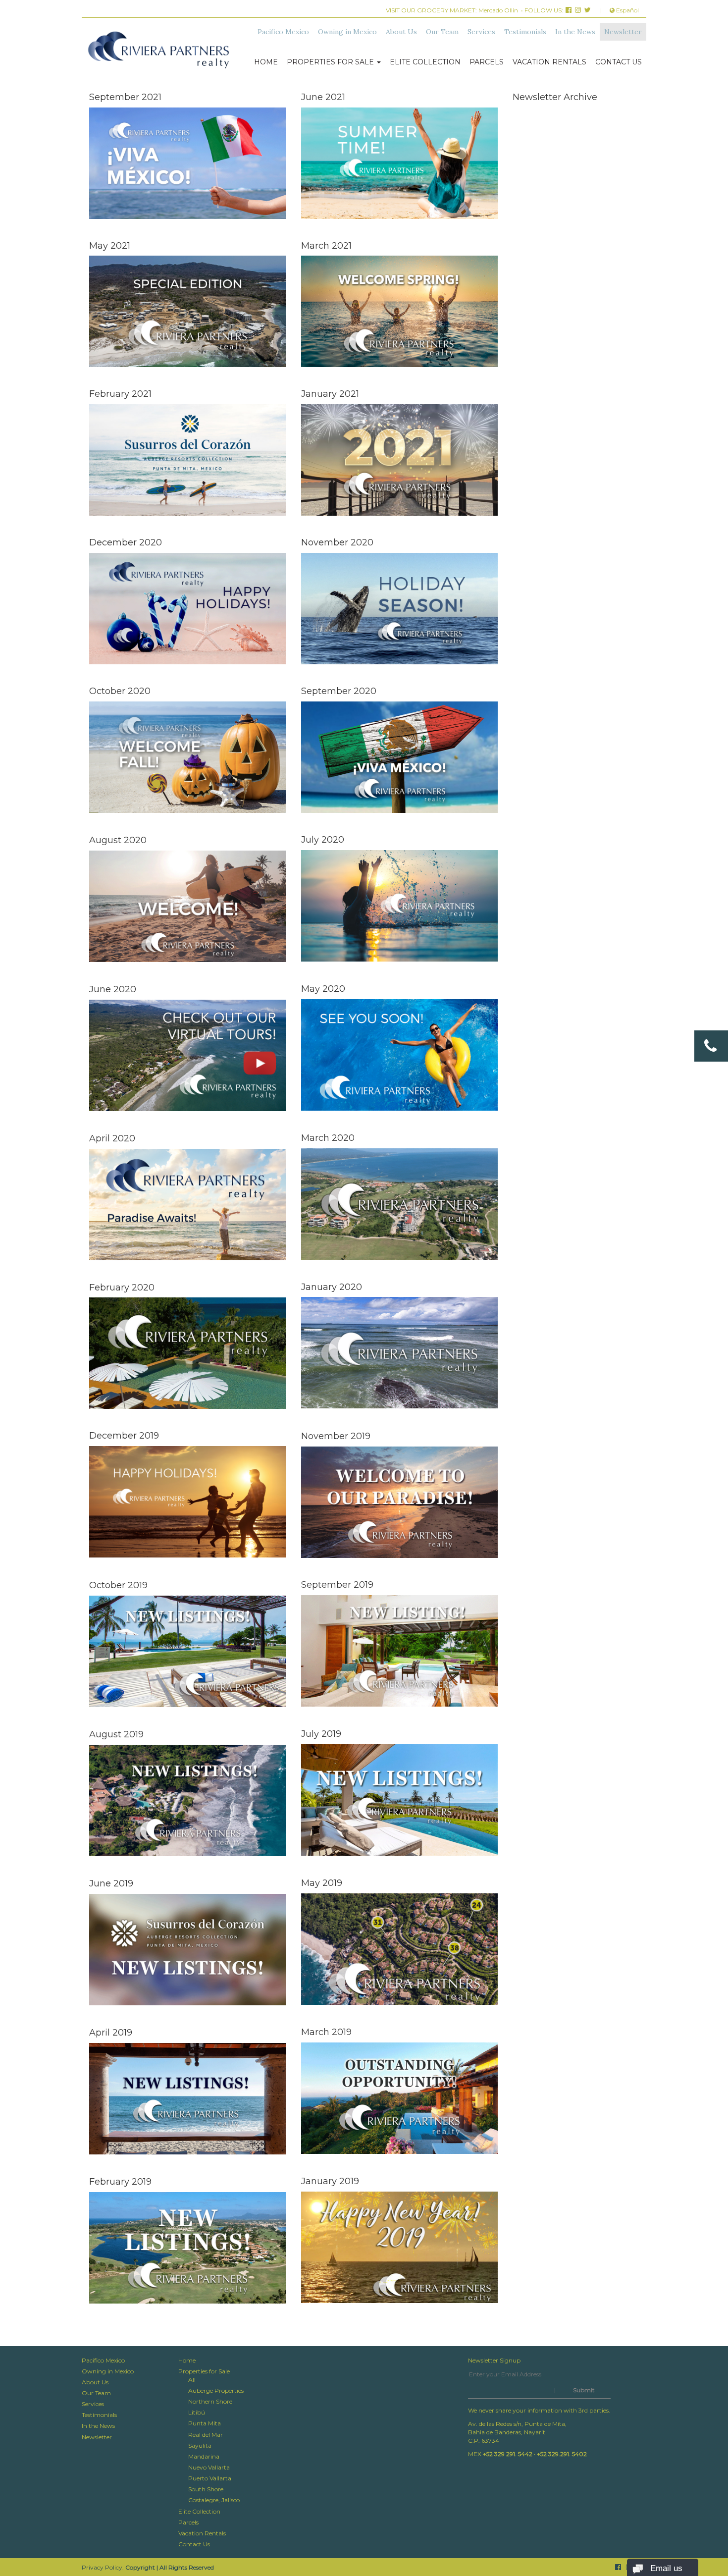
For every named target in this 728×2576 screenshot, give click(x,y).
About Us (401, 32)
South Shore (206, 2489)
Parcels (487, 62)
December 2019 (124, 1436)
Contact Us (619, 62)
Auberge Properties (216, 2390)
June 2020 (113, 989)
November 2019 (336, 1436)
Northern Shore (210, 2401)
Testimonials (525, 32)
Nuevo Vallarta (209, 2467)
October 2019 (118, 1585)
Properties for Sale (331, 62)
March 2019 (326, 2032)
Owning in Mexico (347, 32)
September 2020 (339, 691)
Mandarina (204, 2456)
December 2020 (126, 542)
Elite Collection (425, 62)
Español (627, 10)
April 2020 (112, 1138)
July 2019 (321, 1734)
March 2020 (328, 1138)
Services (481, 32)
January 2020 (332, 1287)
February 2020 (122, 1288)
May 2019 (322, 1883)
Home (266, 62)
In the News (575, 32)
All (192, 2380)
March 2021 (326, 246)
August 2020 (118, 840)
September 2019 (337, 1585)
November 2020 (337, 542)
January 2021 (330, 394)
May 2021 (110, 246)
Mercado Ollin (498, 10)
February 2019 (120, 2182)
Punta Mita (205, 2423)
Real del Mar (206, 2435)
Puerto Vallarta (210, 2478)
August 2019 (116, 1734)
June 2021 (323, 97)
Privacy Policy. (103, 2567)
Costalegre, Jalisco (214, 2500)
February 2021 (120, 394)
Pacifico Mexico (283, 32)
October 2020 (120, 691)
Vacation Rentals (549, 62)
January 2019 (330, 2181)
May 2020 (323, 989)
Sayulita (200, 2445)
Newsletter (623, 32)
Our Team (442, 32)
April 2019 (111, 2033)
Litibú (197, 2412)
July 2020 (323, 840)
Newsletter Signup (494, 2360)
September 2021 (125, 97)
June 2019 (111, 1883)
